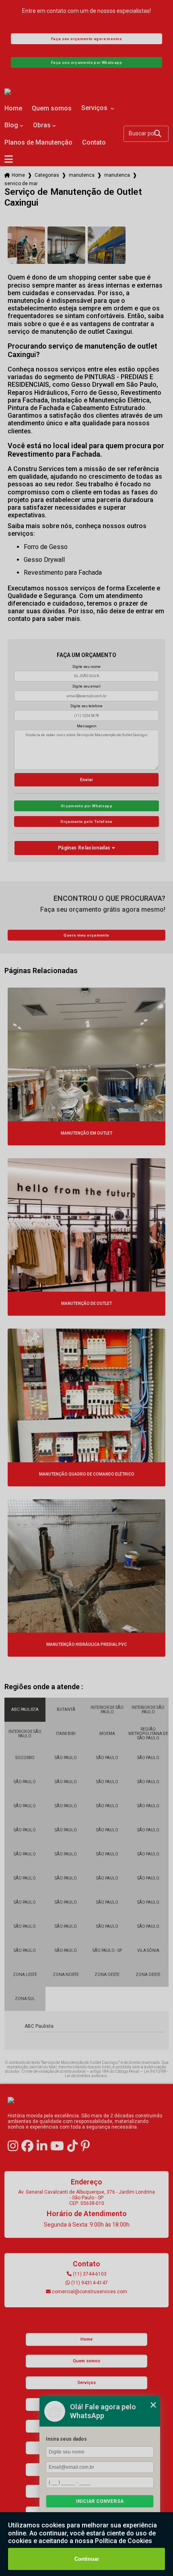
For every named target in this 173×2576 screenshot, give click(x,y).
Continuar (87, 2559)
